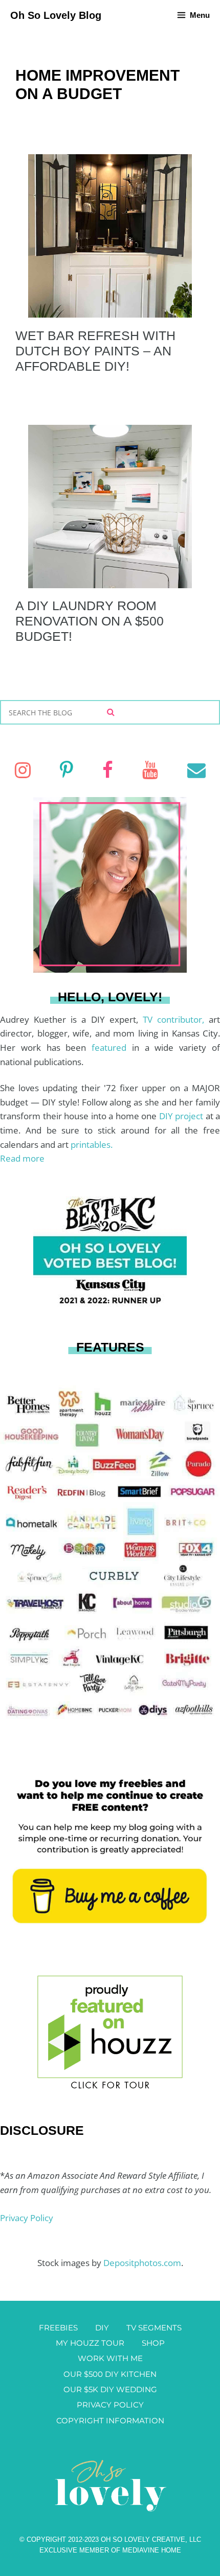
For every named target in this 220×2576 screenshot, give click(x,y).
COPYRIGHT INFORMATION (110, 2421)
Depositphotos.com (142, 2263)
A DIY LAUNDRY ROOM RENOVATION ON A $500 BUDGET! (90, 621)
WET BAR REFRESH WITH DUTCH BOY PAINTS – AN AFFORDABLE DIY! (95, 351)
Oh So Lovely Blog (56, 15)
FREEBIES (58, 2328)
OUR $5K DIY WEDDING (110, 2389)
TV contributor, (176, 1019)
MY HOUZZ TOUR (90, 2343)
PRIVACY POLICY (110, 2405)
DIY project (182, 1116)
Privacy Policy (27, 2218)
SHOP (153, 2343)
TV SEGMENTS (154, 2328)
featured (112, 1048)
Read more (22, 1158)
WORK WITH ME (110, 2358)
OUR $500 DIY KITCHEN (110, 2374)
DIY (102, 2328)
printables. (92, 1145)
